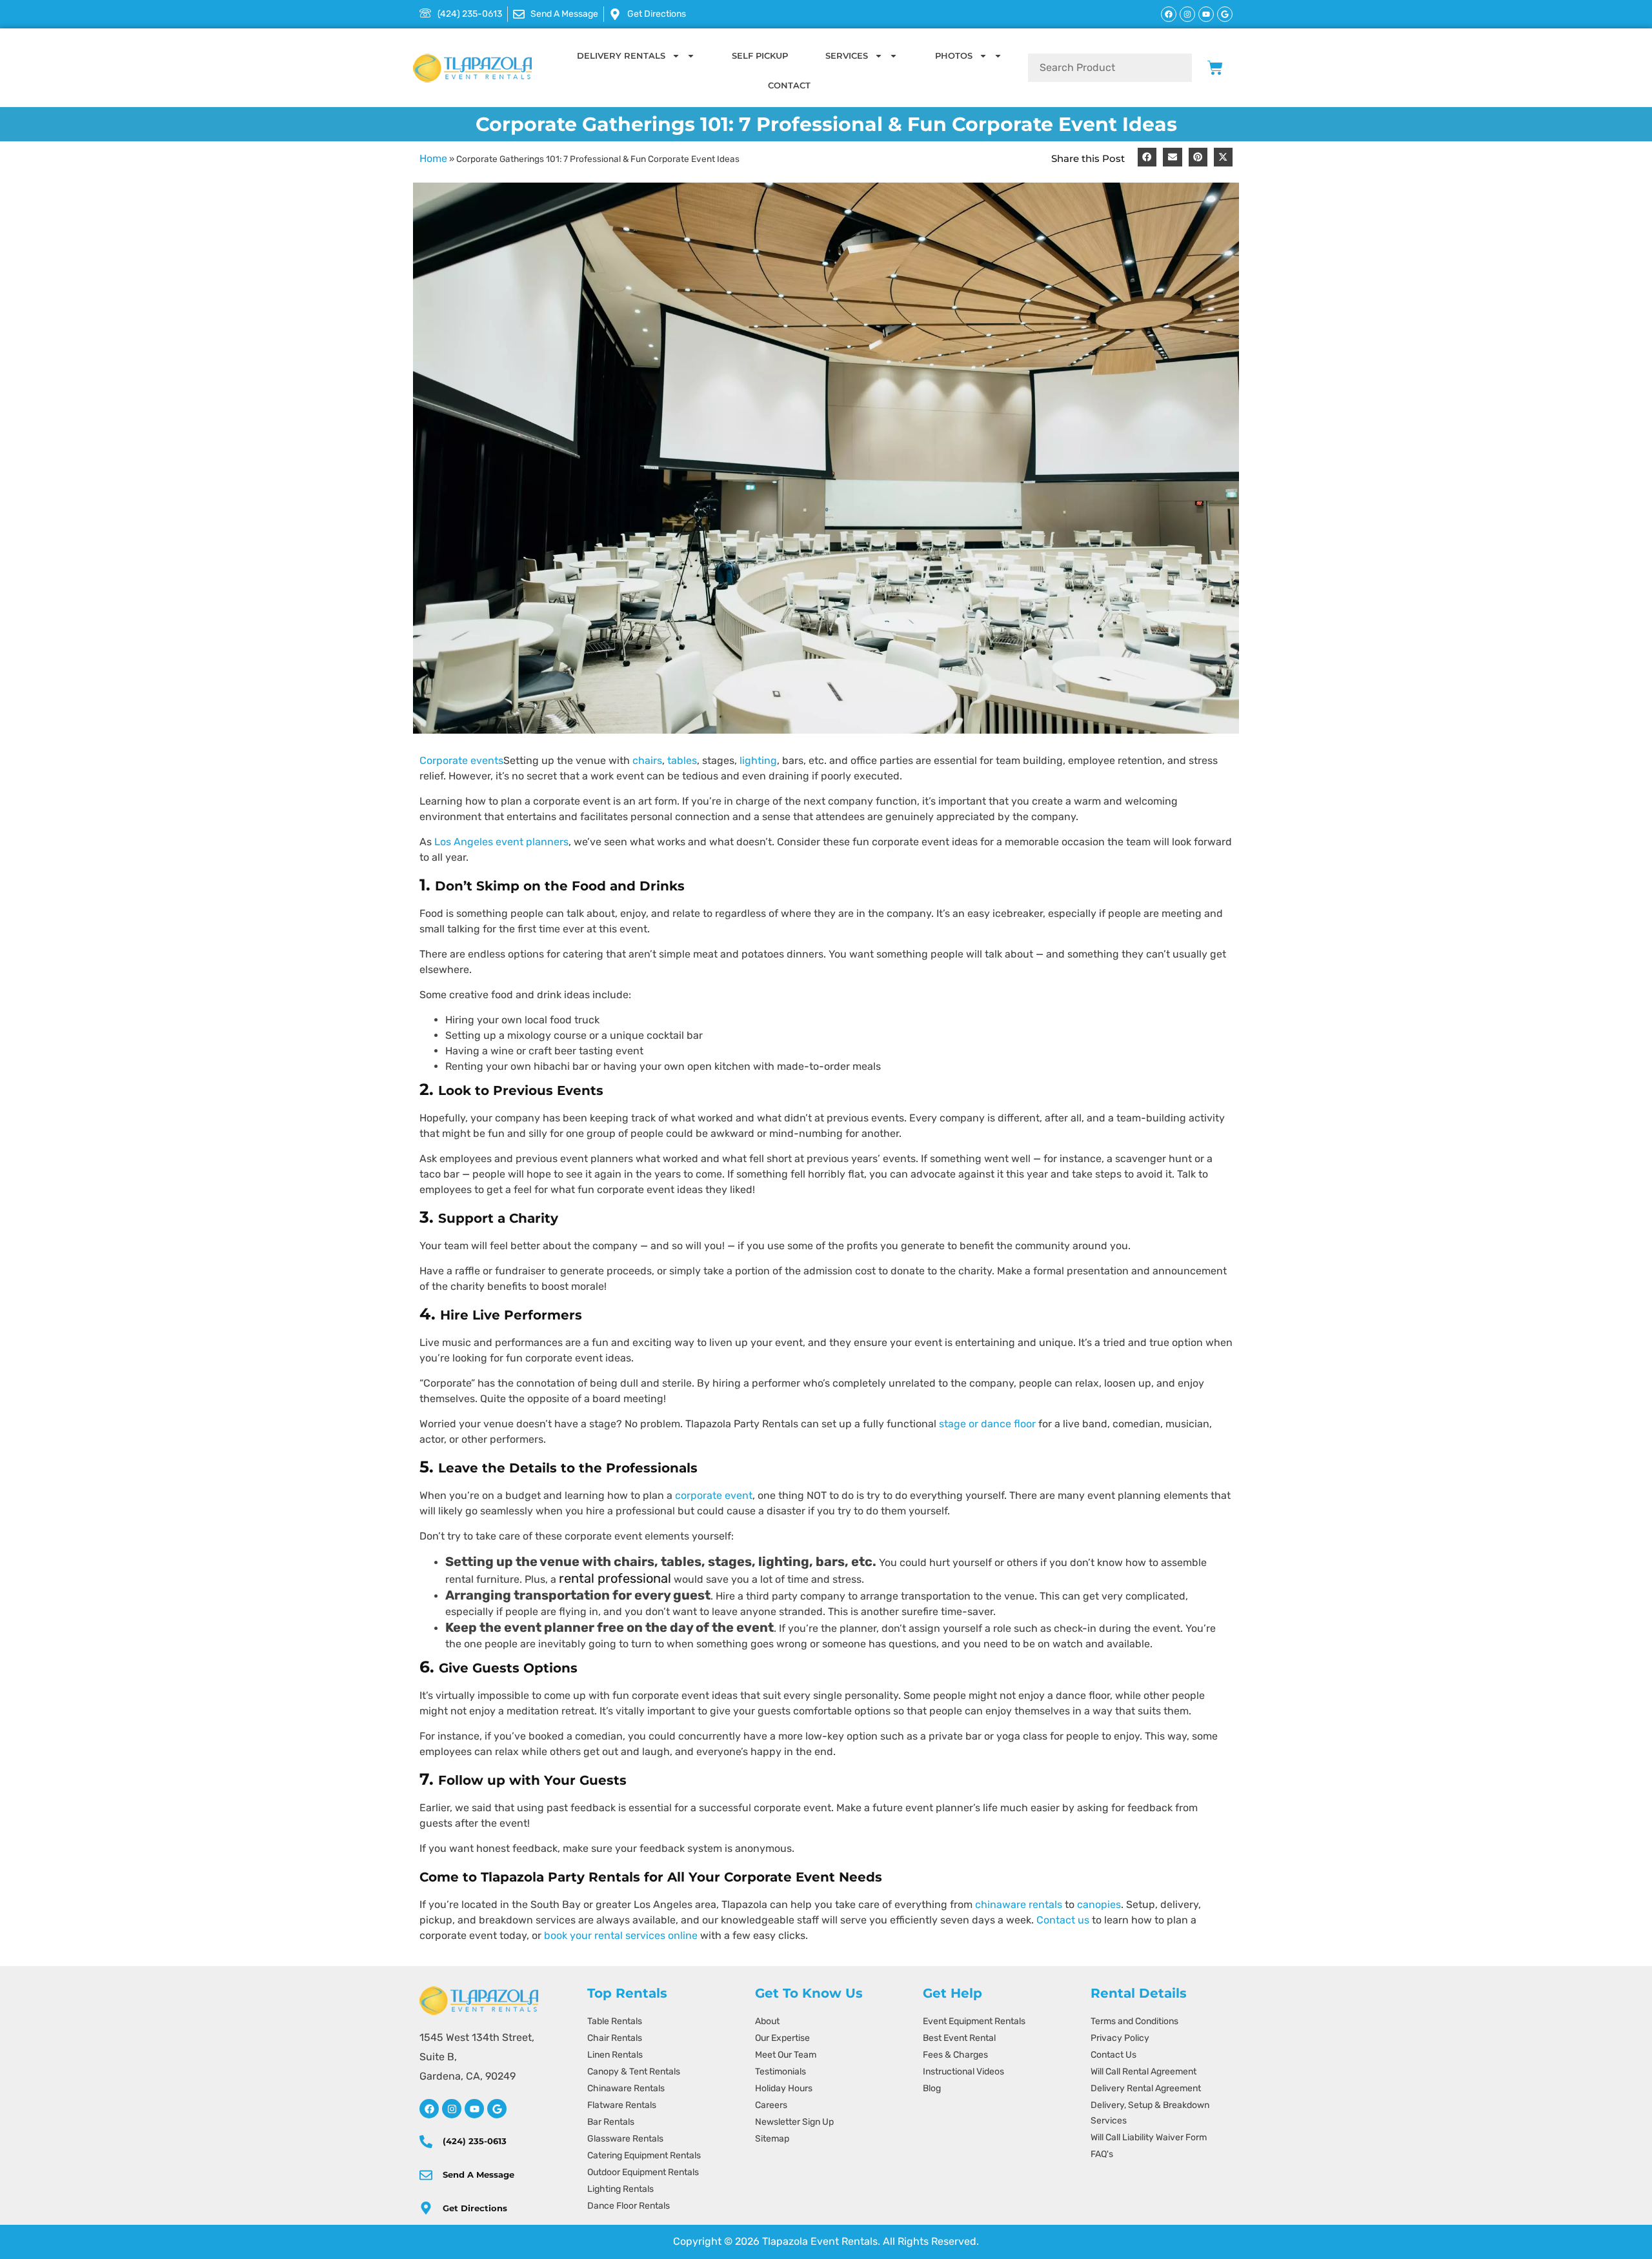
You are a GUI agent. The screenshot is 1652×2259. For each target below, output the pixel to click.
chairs (647, 760)
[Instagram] (1187, 14)
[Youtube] (1206, 14)
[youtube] (474, 2109)
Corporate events (461, 760)
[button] (1147, 157)
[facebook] (429, 2109)
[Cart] (1215, 68)
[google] (497, 2109)
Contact (789, 85)
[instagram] (452, 2109)
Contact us (1063, 1920)
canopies (1099, 1904)
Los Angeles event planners (501, 842)
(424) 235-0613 (475, 2141)
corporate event (714, 1495)
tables (682, 760)
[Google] (1225, 14)
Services (847, 55)
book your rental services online (621, 1935)
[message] (426, 2175)
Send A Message (478, 2174)
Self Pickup (760, 55)
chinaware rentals (1019, 1904)
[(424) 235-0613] (426, 2142)
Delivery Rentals (621, 55)
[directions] (426, 2208)
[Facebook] (1169, 14)
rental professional (615, 1578)
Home (433, 158)
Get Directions (475, 2208)
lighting (758, 760)
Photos (954, 55)
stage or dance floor (987, 1424)
